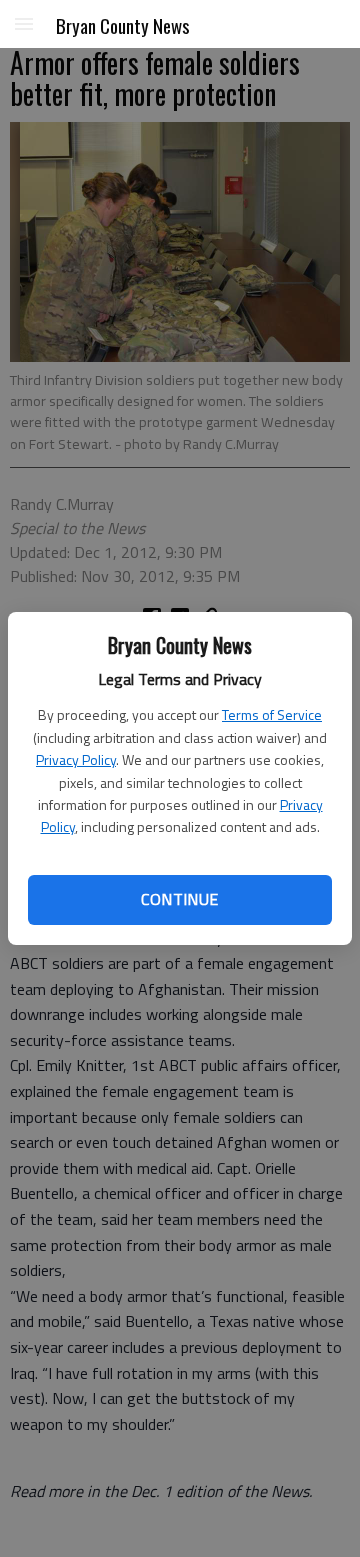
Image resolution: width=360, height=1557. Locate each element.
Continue (179, 899)
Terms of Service (272, 714)
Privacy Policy (76, 759)
